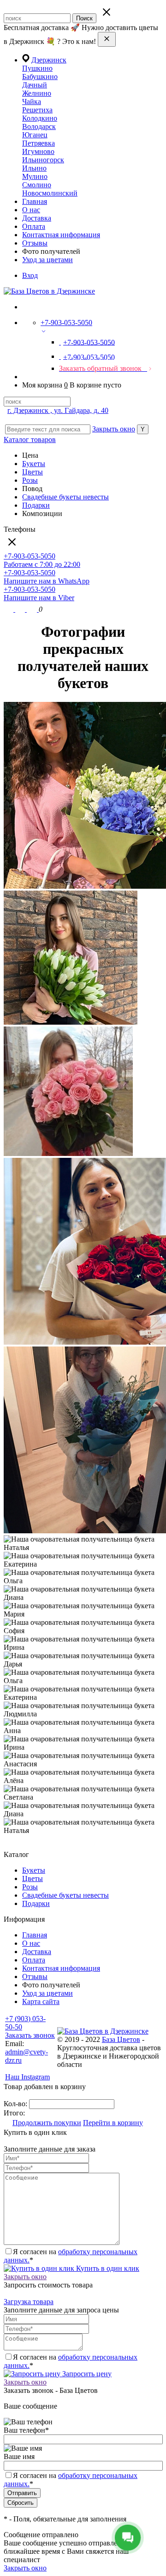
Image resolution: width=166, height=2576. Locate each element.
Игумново (38, 151)
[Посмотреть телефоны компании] (21, 609)
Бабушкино (40, 77)
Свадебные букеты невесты (65, 497)
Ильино (34, 168)
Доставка (37, 218)
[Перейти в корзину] (33, 609)
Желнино (37, 93)
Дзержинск (49, 60)
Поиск (84, 18)
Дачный (35, 85)
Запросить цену (86, 2374)
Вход (30, 275)
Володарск (39, 126)
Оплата (34, 226)
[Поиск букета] (9, 609)
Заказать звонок (30, 2035)
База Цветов (121, 2039)
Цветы (33, 472)
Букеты (34, 464)
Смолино (37, 185)
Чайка (32, 101)
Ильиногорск (43, 160)
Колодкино (40, 118)
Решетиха (37, 110)
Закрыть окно (114, 429)
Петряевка (39, 143)
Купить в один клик (107, 2268)
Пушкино (37, 68)
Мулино (35, 176)
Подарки (36, 505)
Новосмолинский (50, 193)
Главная (35, 201)
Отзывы (35, 243)
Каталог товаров (30, 440)
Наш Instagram (27, 2077)
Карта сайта (41, 2001)
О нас (31, 210)
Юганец (35, 135)
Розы (30, 480)
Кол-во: (16, 2104)
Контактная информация (61, 235)
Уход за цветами (47, 260)
